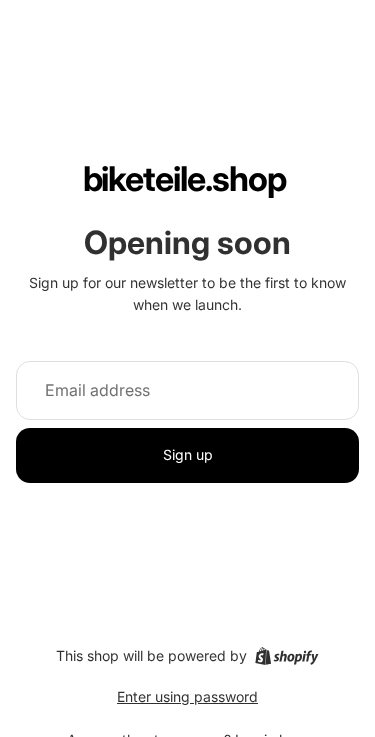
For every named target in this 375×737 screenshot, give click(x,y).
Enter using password (187, 696)
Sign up (188, 454)
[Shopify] (286, 656)
